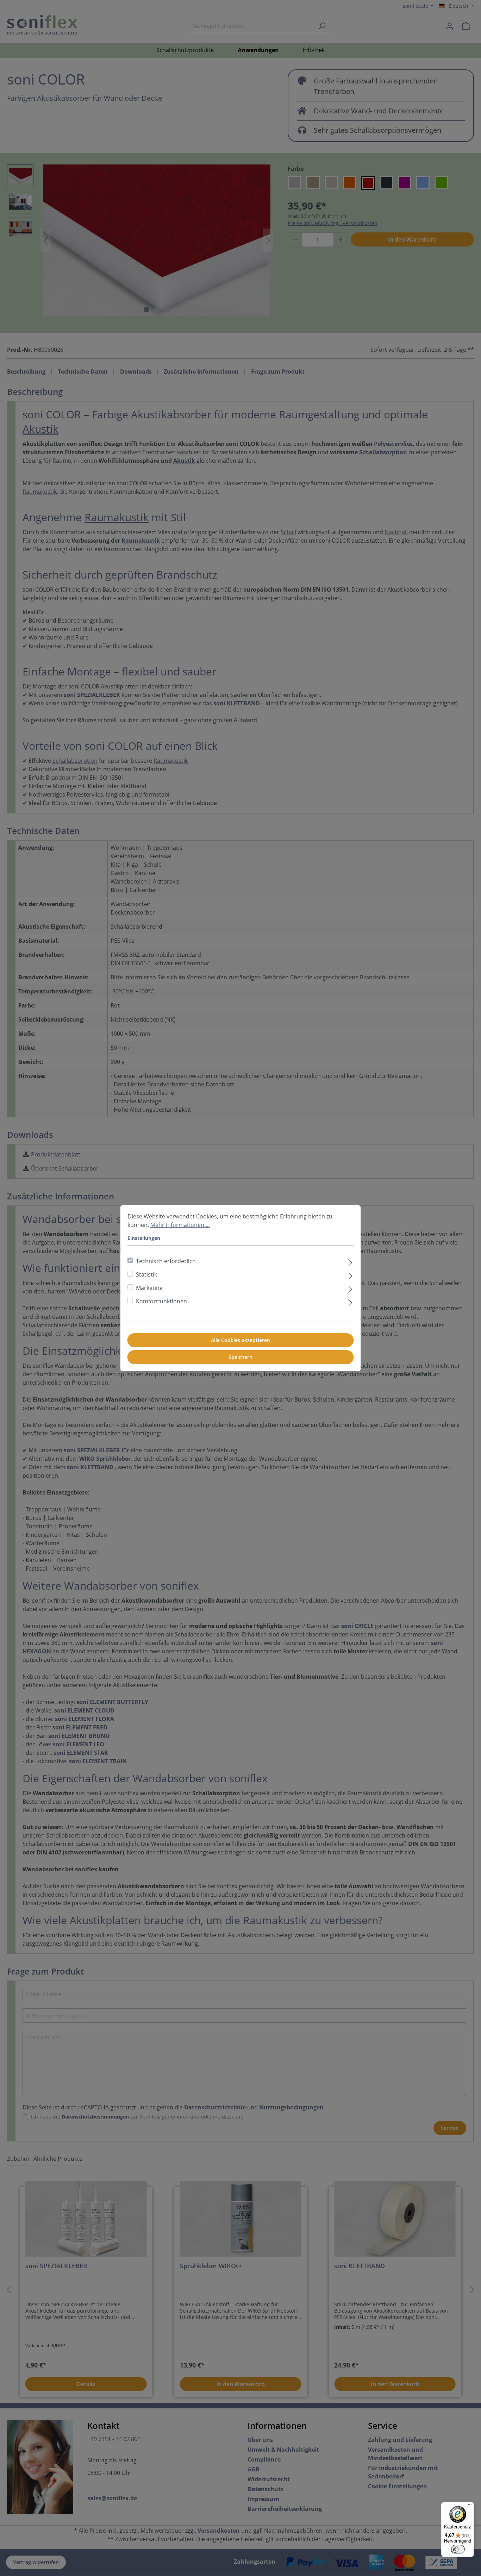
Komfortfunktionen (161, 1301)
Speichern (241, 1357)
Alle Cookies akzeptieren (241, 1340)
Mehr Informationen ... (180, 1225)
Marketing (149, 1288)
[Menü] (470, 2506)
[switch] (458, 2549)
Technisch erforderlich (166, 1261)
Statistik (146, 1274)
